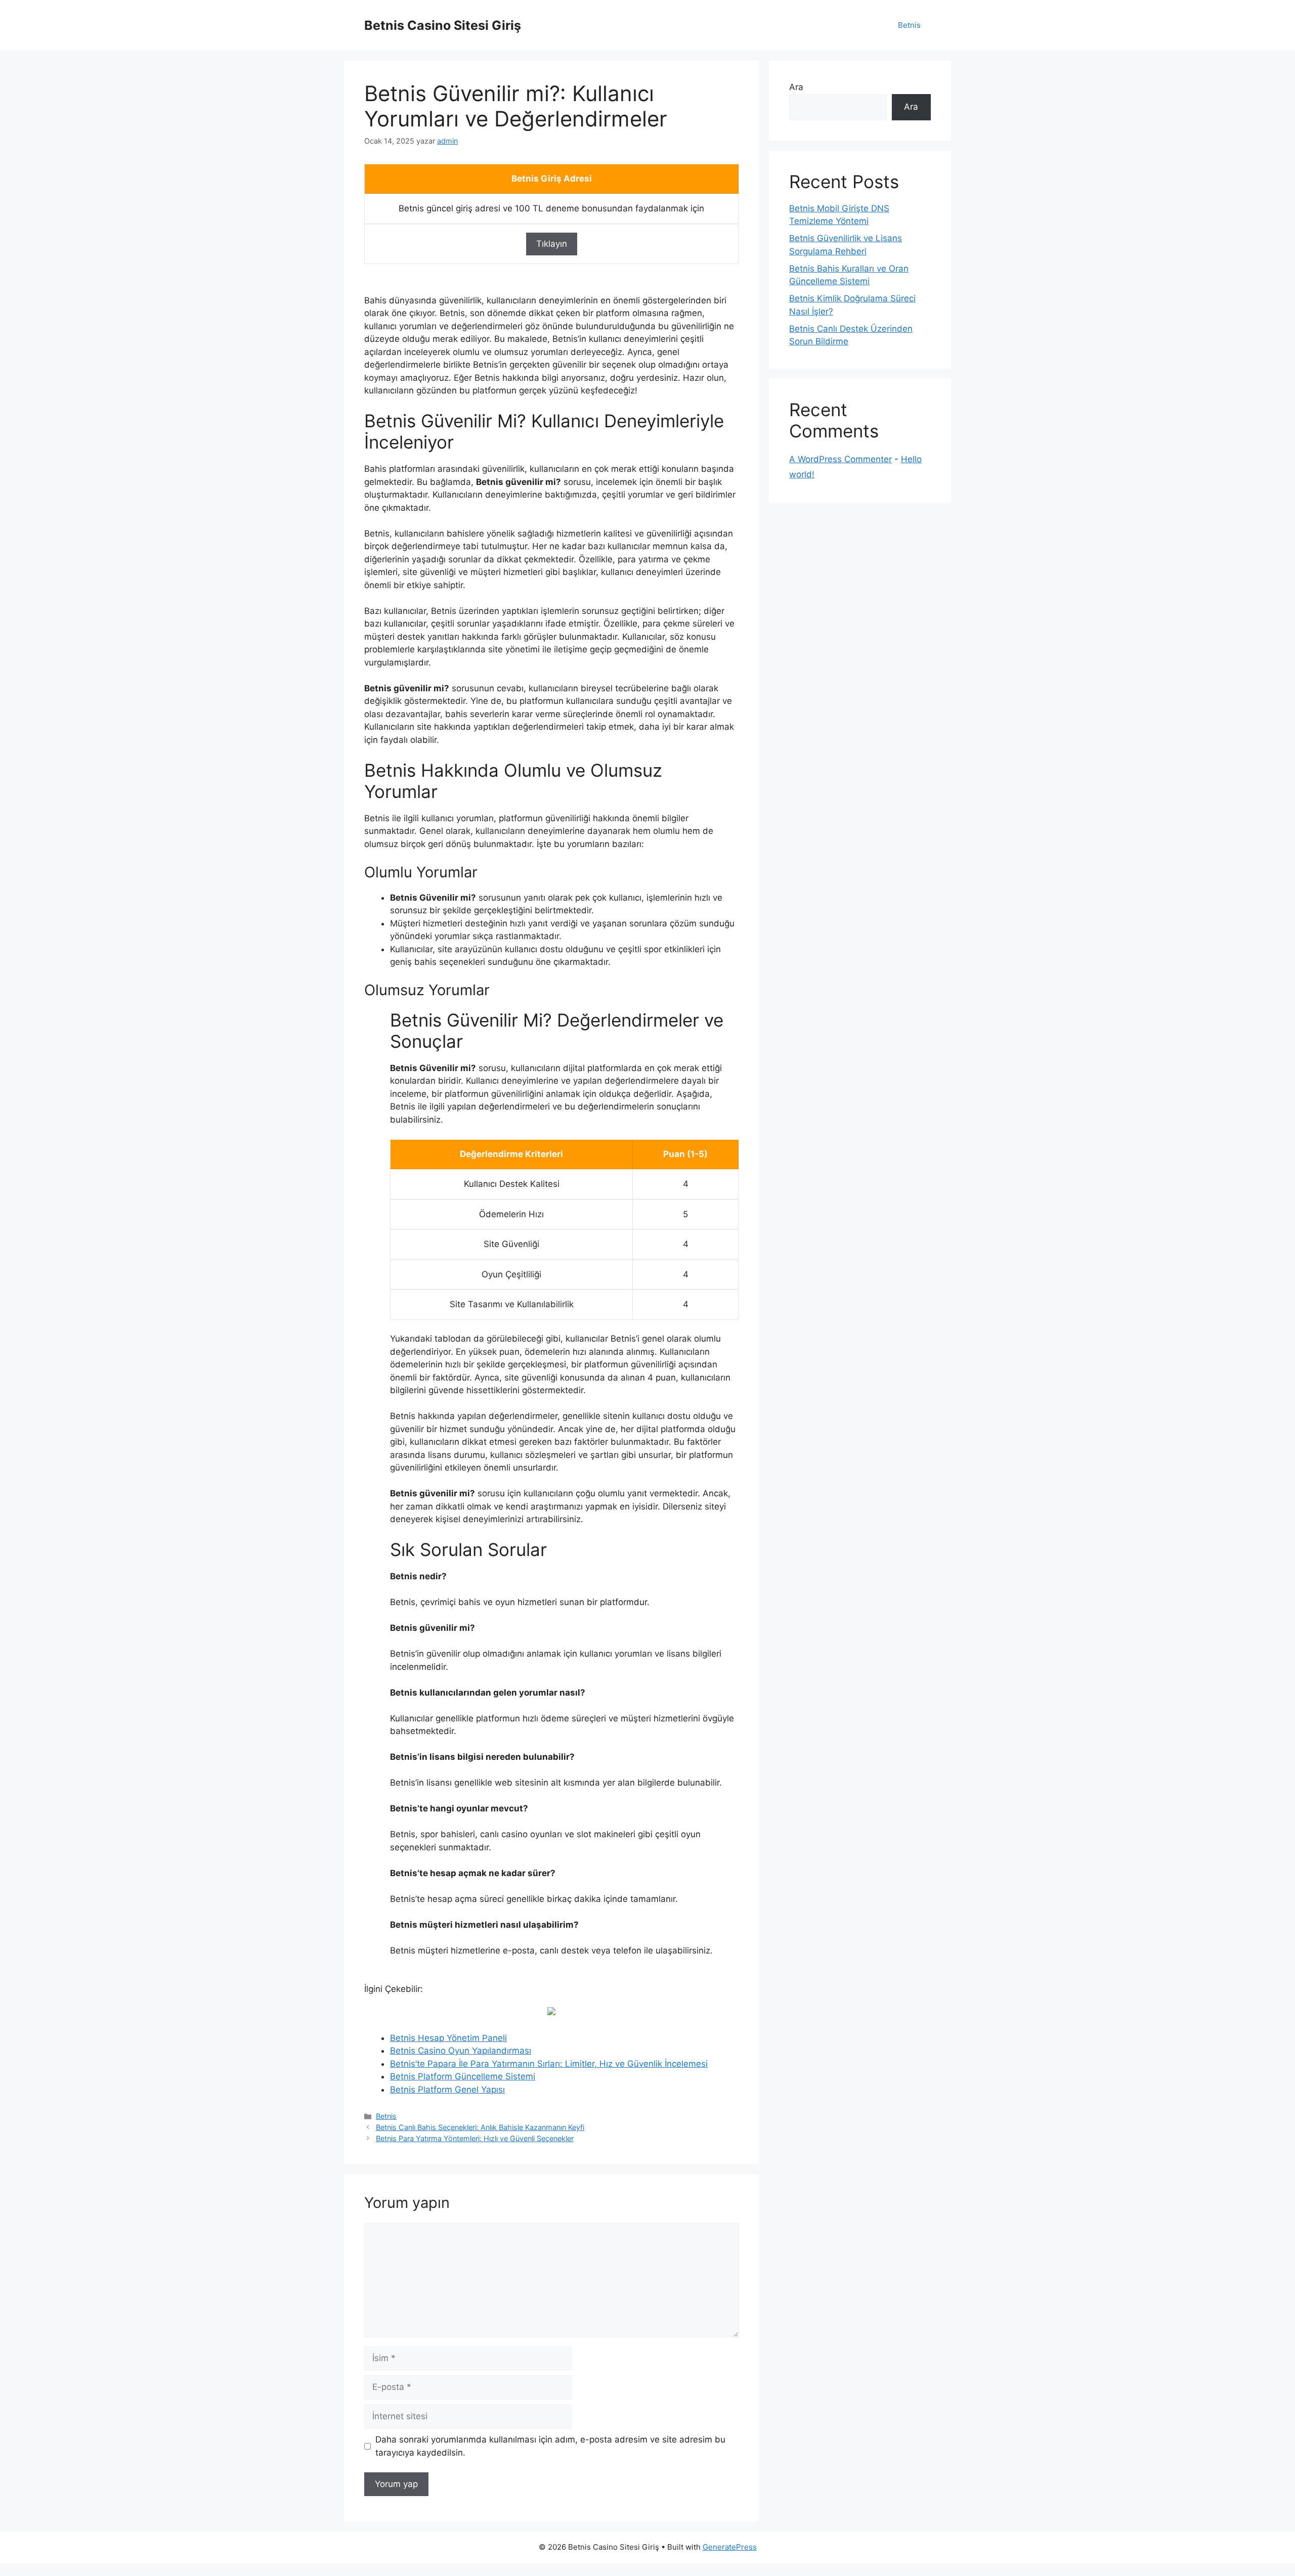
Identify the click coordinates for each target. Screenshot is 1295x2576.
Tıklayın (552, 244)
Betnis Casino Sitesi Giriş (443, 25)
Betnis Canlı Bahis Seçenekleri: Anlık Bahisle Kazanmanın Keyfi (480, 2127)
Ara (796, 87)
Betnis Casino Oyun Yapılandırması (461, 2051)
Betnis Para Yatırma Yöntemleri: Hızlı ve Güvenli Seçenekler (475, 2138)
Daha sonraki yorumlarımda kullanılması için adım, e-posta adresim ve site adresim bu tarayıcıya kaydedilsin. (550, 2446)
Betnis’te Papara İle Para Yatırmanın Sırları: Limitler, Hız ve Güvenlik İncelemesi (549, 2064)
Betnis (909, 25)
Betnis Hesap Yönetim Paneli (448, 2038)
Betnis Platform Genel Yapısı (447, 2090)
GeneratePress (730, 2547)
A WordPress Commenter (840, 459)
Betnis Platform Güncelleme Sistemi (463, 2076)
